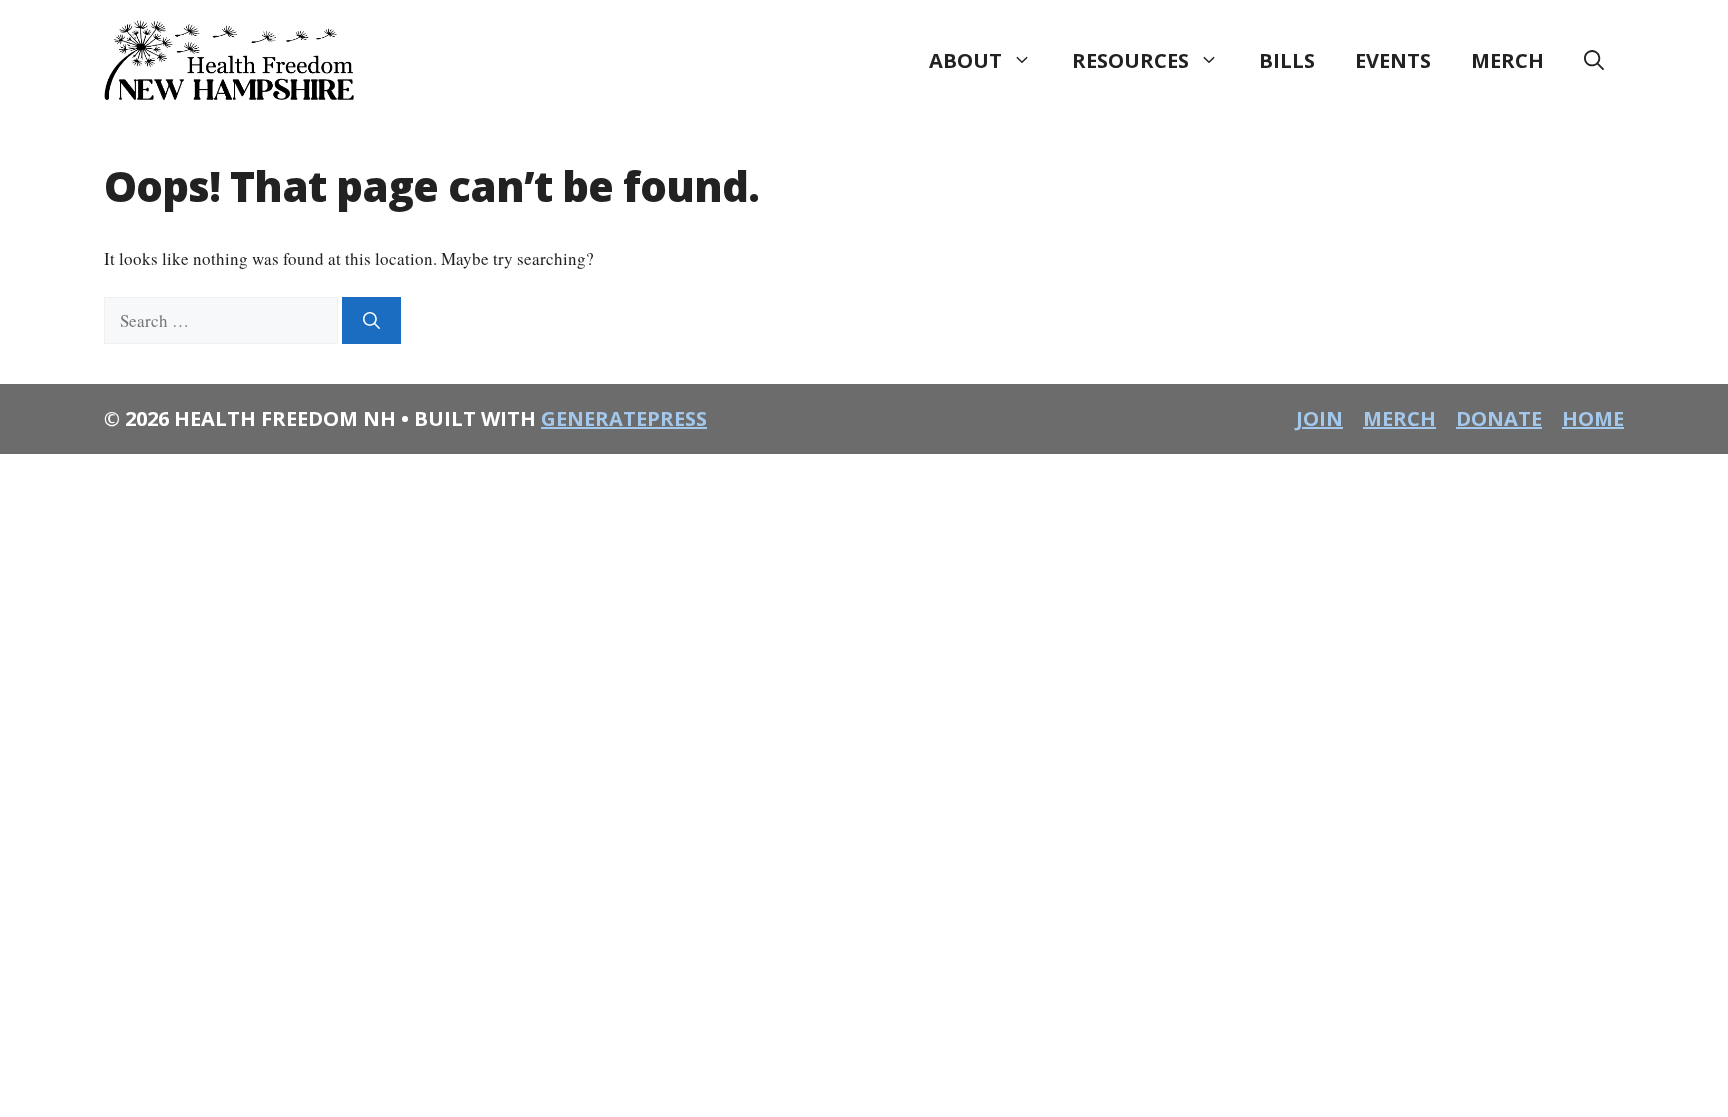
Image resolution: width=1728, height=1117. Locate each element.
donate (1499, 418)
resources (1130, 60)
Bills (1287, 60)
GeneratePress (624, 418)
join (1319, 418)
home (1593, 418)
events (1393, 60)
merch (1507, 60)
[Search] (371, 321)
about (965, 60)
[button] (1594, 61)
